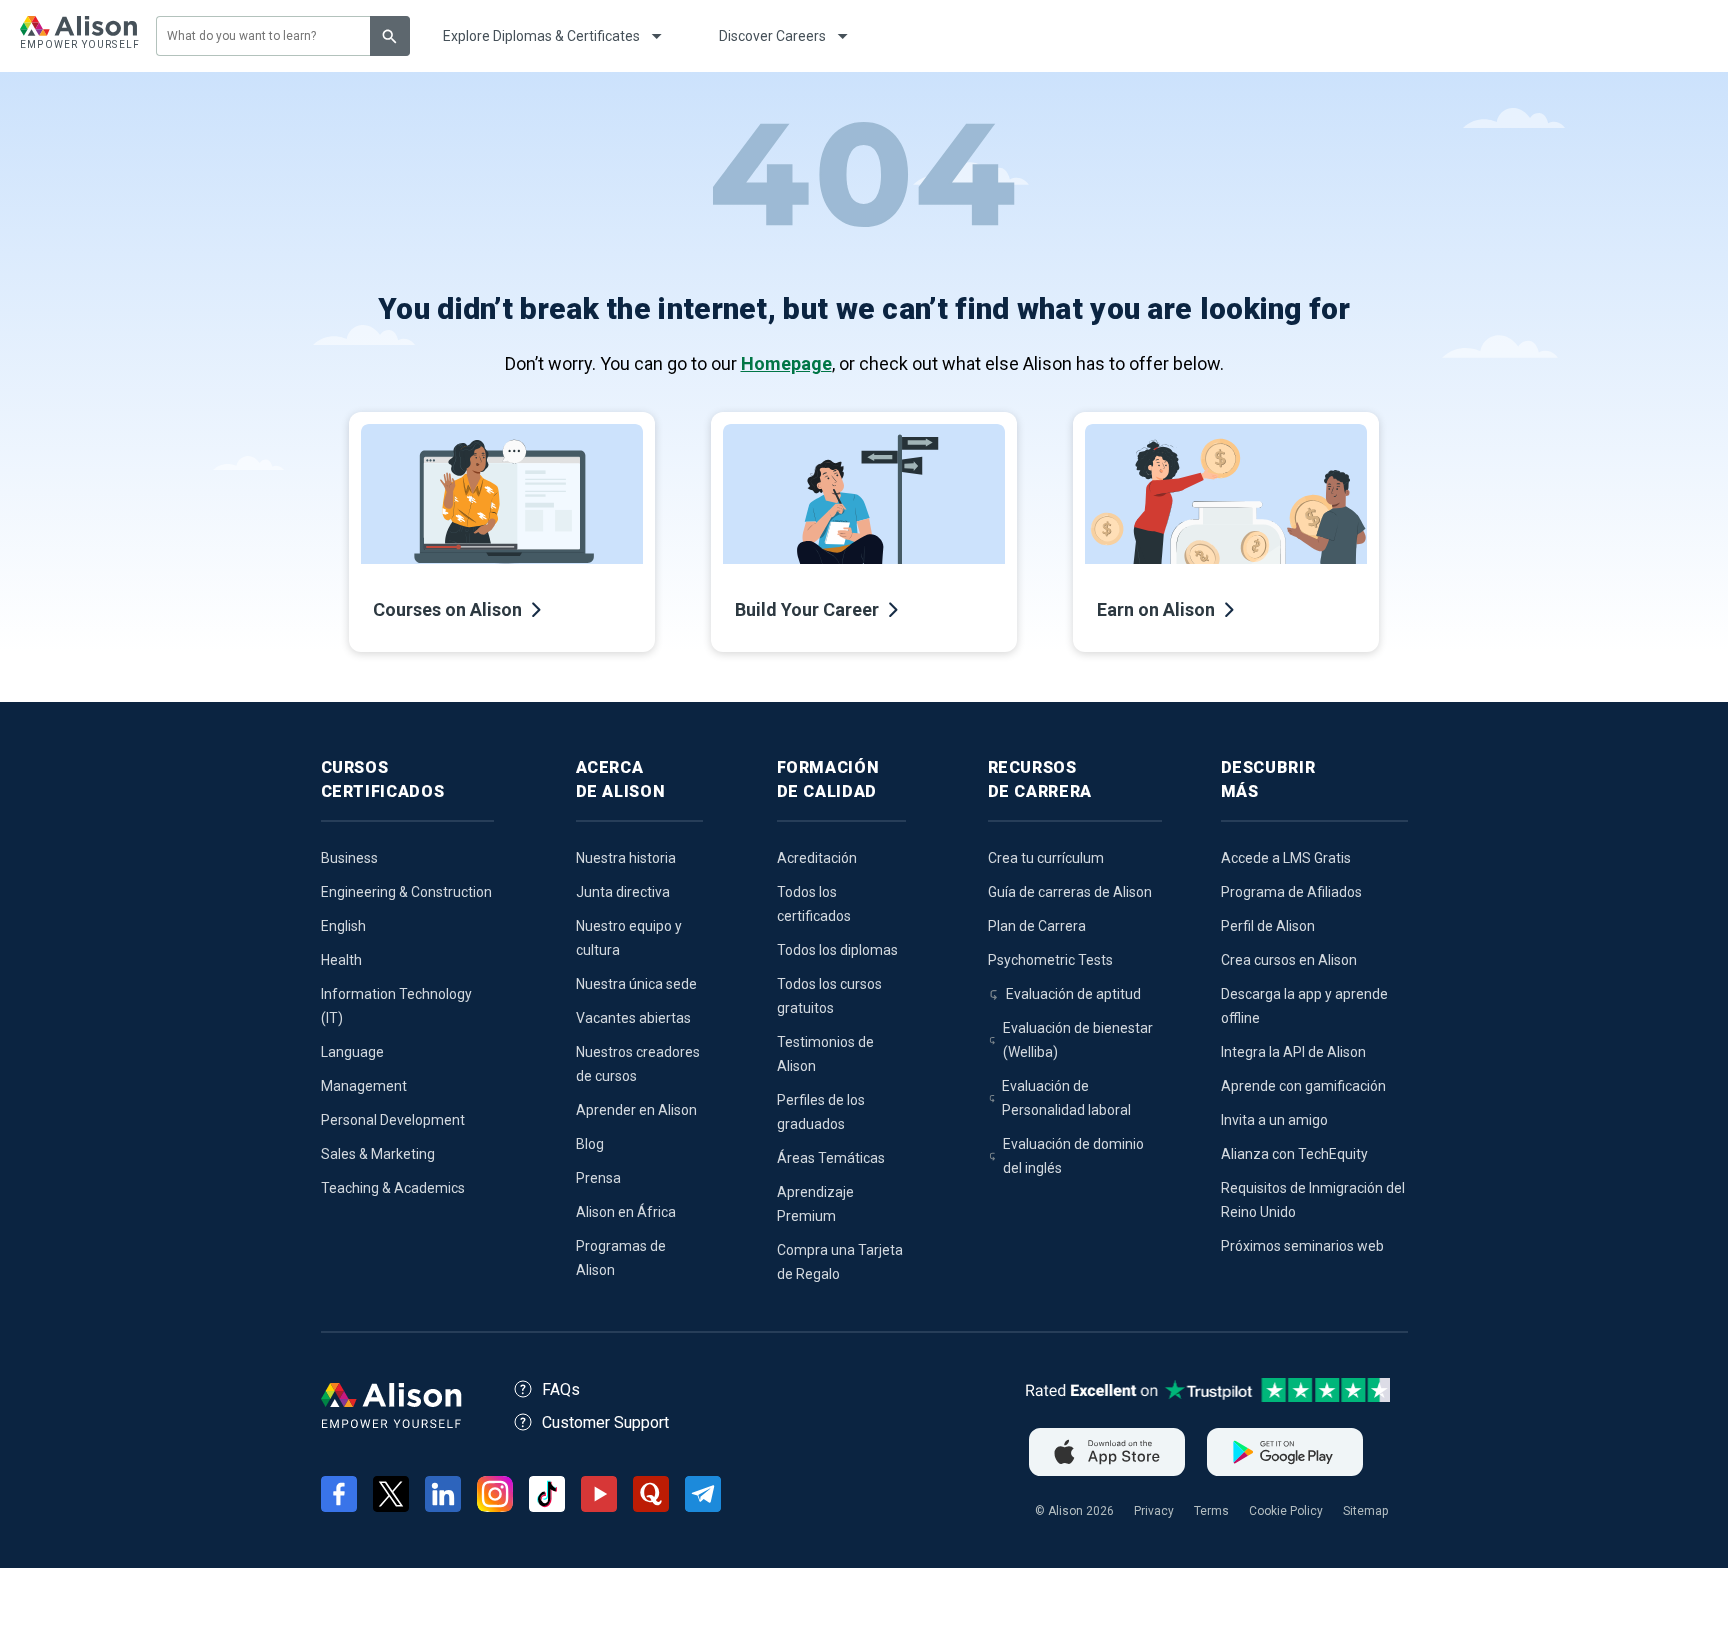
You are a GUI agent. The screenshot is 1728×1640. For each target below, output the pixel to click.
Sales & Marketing (378, 1154)
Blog (590, 1144)
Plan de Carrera (1037, 926)
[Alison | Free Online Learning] (78, 36)
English (343, 926)
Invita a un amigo (1274, 1120)
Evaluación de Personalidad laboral (1066, 1098)
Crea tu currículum (1046, 858)
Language (352, 1052)
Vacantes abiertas (633, 1018)
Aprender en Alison (636, 1110)
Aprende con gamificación (1303, 1086)
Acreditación (817, 858)
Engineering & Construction (406, 892)
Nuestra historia (626, 858)
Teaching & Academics (393, 1188)
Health (341, 960)
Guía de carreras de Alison (1070, 892)
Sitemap (1365, 1511)
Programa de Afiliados (1291, 892)
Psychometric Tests (1050, 960)
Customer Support (605, 1422)
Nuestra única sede (636, 984)
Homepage (786, 363)
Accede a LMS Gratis (1286, 858)
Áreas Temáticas (831, 1158)
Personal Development (393, 1120)
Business (349, 858)
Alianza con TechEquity (1294, 1154)
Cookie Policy (1286, 1511)
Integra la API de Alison (1293, 1052)
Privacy (1154, 1511)
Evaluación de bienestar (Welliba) (1078, 1040)
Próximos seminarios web (1302, 1246)
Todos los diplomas (837, 950)
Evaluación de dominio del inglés (1073, 1156)
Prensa (598, 1178)
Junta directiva (623, 892)
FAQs (561, 1389)
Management (364, 1086)
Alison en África (626, 1212)
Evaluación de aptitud (1073, 994)
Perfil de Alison (1268, 926)
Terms (1211, 1511)
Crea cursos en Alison (1289, 960)
